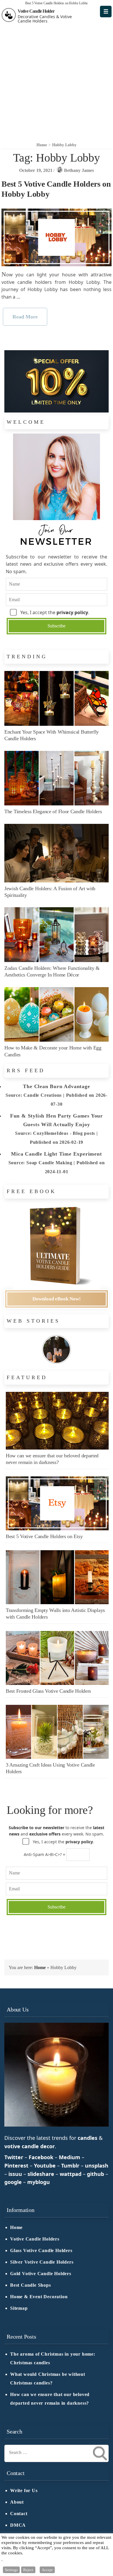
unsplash (97, 2166)
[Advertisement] (57, 82)
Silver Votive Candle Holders (42, 2262)
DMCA (18, 2525)
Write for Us (24, 2491)
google (13, 2182)
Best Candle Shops (31, 2285)
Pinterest (16, 2166)
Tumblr (70, 2166)
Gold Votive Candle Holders (41, 2274)
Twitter (14, 2157)
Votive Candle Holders (35, 2239)
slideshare (41, 2174)
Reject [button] (28, 2570)
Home (40, 1967)
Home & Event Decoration (39, 2297)
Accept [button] (47, 2570)
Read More (25, 317)
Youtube (45, 2166)
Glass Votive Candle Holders (41, 2251)
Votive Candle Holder (36, 11)
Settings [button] (11, 2570)
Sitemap (19, 2308)
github (95, 2174)
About (17, 2502)
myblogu (39, 2182)
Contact (19, 2514)
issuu (15, 2174)
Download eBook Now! (57, 1299)
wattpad (71, 2174)
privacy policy (72, 612)
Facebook (41, 2157)
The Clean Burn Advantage (56, 1086)
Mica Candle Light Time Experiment (56, 1154)
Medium (70, 2157)
